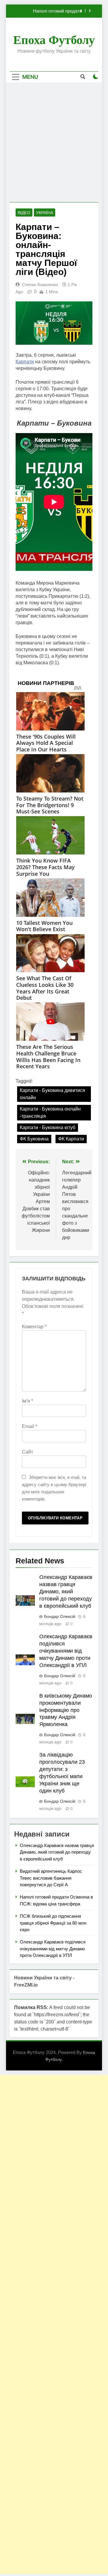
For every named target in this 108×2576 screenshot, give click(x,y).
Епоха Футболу (54, 40)
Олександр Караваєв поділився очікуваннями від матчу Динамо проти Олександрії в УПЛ (66, 1651)
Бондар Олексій (60, 1616)
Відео (24, 213)
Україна (45, 213)
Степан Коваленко (40, 285)
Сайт (27, 1452)
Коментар (34, 1327)
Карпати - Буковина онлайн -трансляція (50, 1112)
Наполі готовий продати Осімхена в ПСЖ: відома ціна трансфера (51, 11)
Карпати (25, 362)
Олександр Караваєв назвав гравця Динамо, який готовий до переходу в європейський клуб (66, 1592)
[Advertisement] (54, 142)
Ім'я (27, 1401)
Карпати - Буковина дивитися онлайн (52, 1094)
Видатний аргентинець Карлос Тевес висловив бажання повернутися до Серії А (51, 1878)
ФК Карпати (71, 1139)
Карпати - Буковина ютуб (48, 1127)
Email (30, 1426)
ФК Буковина (34, 1139)
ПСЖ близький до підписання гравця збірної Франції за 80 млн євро (53, 1923)
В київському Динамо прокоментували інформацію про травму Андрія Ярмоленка (66, 1710)
